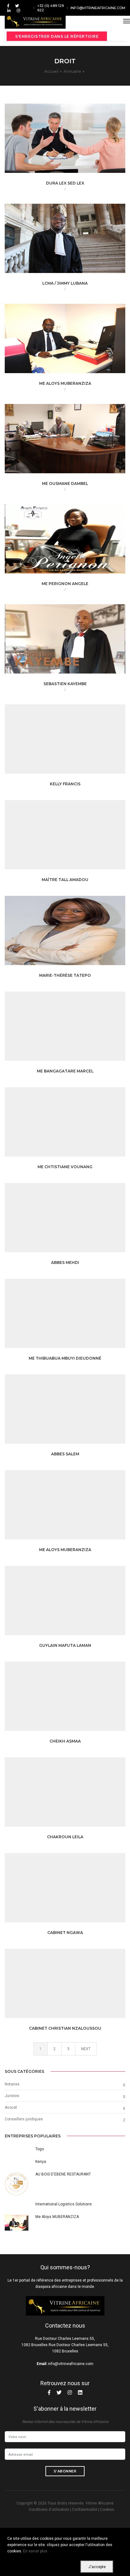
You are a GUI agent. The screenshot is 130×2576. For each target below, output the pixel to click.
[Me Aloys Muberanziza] (75, 1509)
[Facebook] (8, 6)
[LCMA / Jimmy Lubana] (75, 242)
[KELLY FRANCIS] (75, 743)
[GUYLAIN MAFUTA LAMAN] (75, 1605)
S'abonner (65, 2471)
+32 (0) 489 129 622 (50, 8)
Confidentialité (85, 2510)
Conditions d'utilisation (49, 2510)
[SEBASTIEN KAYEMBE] (75, 643)
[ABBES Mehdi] (75, 1222)
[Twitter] (17, 6)
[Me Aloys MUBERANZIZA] (75, 343)
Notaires (12, 2084)
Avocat (11, 2107)
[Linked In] (9, 10)
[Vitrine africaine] (35, 21)
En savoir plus (35, 2551)
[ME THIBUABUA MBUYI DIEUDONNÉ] (75, 1317)
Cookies (107, 2510)
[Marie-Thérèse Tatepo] (75, 935)
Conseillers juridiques (24, 2119)
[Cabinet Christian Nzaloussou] (75, 1987)
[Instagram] (17, 10)
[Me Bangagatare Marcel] (75, 1030)
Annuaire (72, 71)
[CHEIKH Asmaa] (75, 1700)
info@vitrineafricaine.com (98, 8)
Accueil (51, 71)
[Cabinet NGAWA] (75, 1892)
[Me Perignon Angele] (75, 543)
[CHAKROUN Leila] (75, 1796)
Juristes (12, 2096)
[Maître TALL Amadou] (75, 839)
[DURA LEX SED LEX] (75, 142)
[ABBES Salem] (75, 1413)
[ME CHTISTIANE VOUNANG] (75, 1126)
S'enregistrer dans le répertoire (57, 36)
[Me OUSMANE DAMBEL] (75, 443)
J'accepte (97, 2567)
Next (86, 2049)
